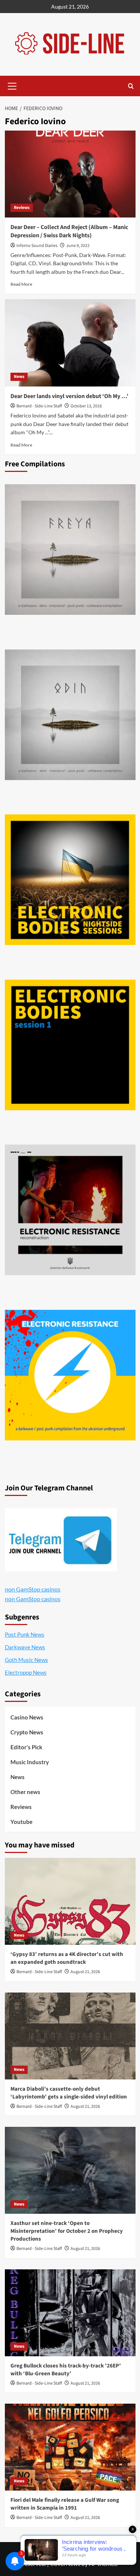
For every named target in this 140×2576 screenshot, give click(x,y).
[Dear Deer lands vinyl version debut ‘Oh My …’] (70, 343)
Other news (25, 1792)
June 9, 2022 (78, 246)
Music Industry (30, 1762)
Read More (21, 284)
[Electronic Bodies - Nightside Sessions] (70, 880)
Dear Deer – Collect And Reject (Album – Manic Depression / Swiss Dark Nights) (69, 231)
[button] (12, 85)
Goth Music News (27, 1660)
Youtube (21, 1822)
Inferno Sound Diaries (37, 246)
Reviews (22, 208)
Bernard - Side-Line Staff (39, 406)
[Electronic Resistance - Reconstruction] (70, 1210)
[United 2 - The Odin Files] (70, 715)
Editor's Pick (26, 1747)
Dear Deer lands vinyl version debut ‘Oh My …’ (69, 396)
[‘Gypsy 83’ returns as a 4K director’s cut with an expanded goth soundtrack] (70, 1901)
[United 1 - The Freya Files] (70, 550)
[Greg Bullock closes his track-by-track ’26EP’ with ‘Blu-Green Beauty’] (70, 2313)
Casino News (27, 1717)
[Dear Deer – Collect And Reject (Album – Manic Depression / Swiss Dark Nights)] (70, 174)
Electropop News (26, 1672)
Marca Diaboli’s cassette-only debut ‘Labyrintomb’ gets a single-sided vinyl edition (69, 2093)
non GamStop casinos (33, 1589)
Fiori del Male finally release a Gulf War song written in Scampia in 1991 (65, 2504)
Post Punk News (25, 1634)
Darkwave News (25, 1647)
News (19, 377)
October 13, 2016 (86, 406)
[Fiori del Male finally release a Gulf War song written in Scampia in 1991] (70, 2447)
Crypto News (27, 1732)
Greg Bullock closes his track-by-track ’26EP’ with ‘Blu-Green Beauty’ (66, 2370)
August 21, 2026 (85, 1972)
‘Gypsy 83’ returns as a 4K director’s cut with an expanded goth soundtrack (67, 1958)
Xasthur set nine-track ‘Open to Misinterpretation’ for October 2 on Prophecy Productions (67, 2231)
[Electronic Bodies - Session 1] (70, 1045)
